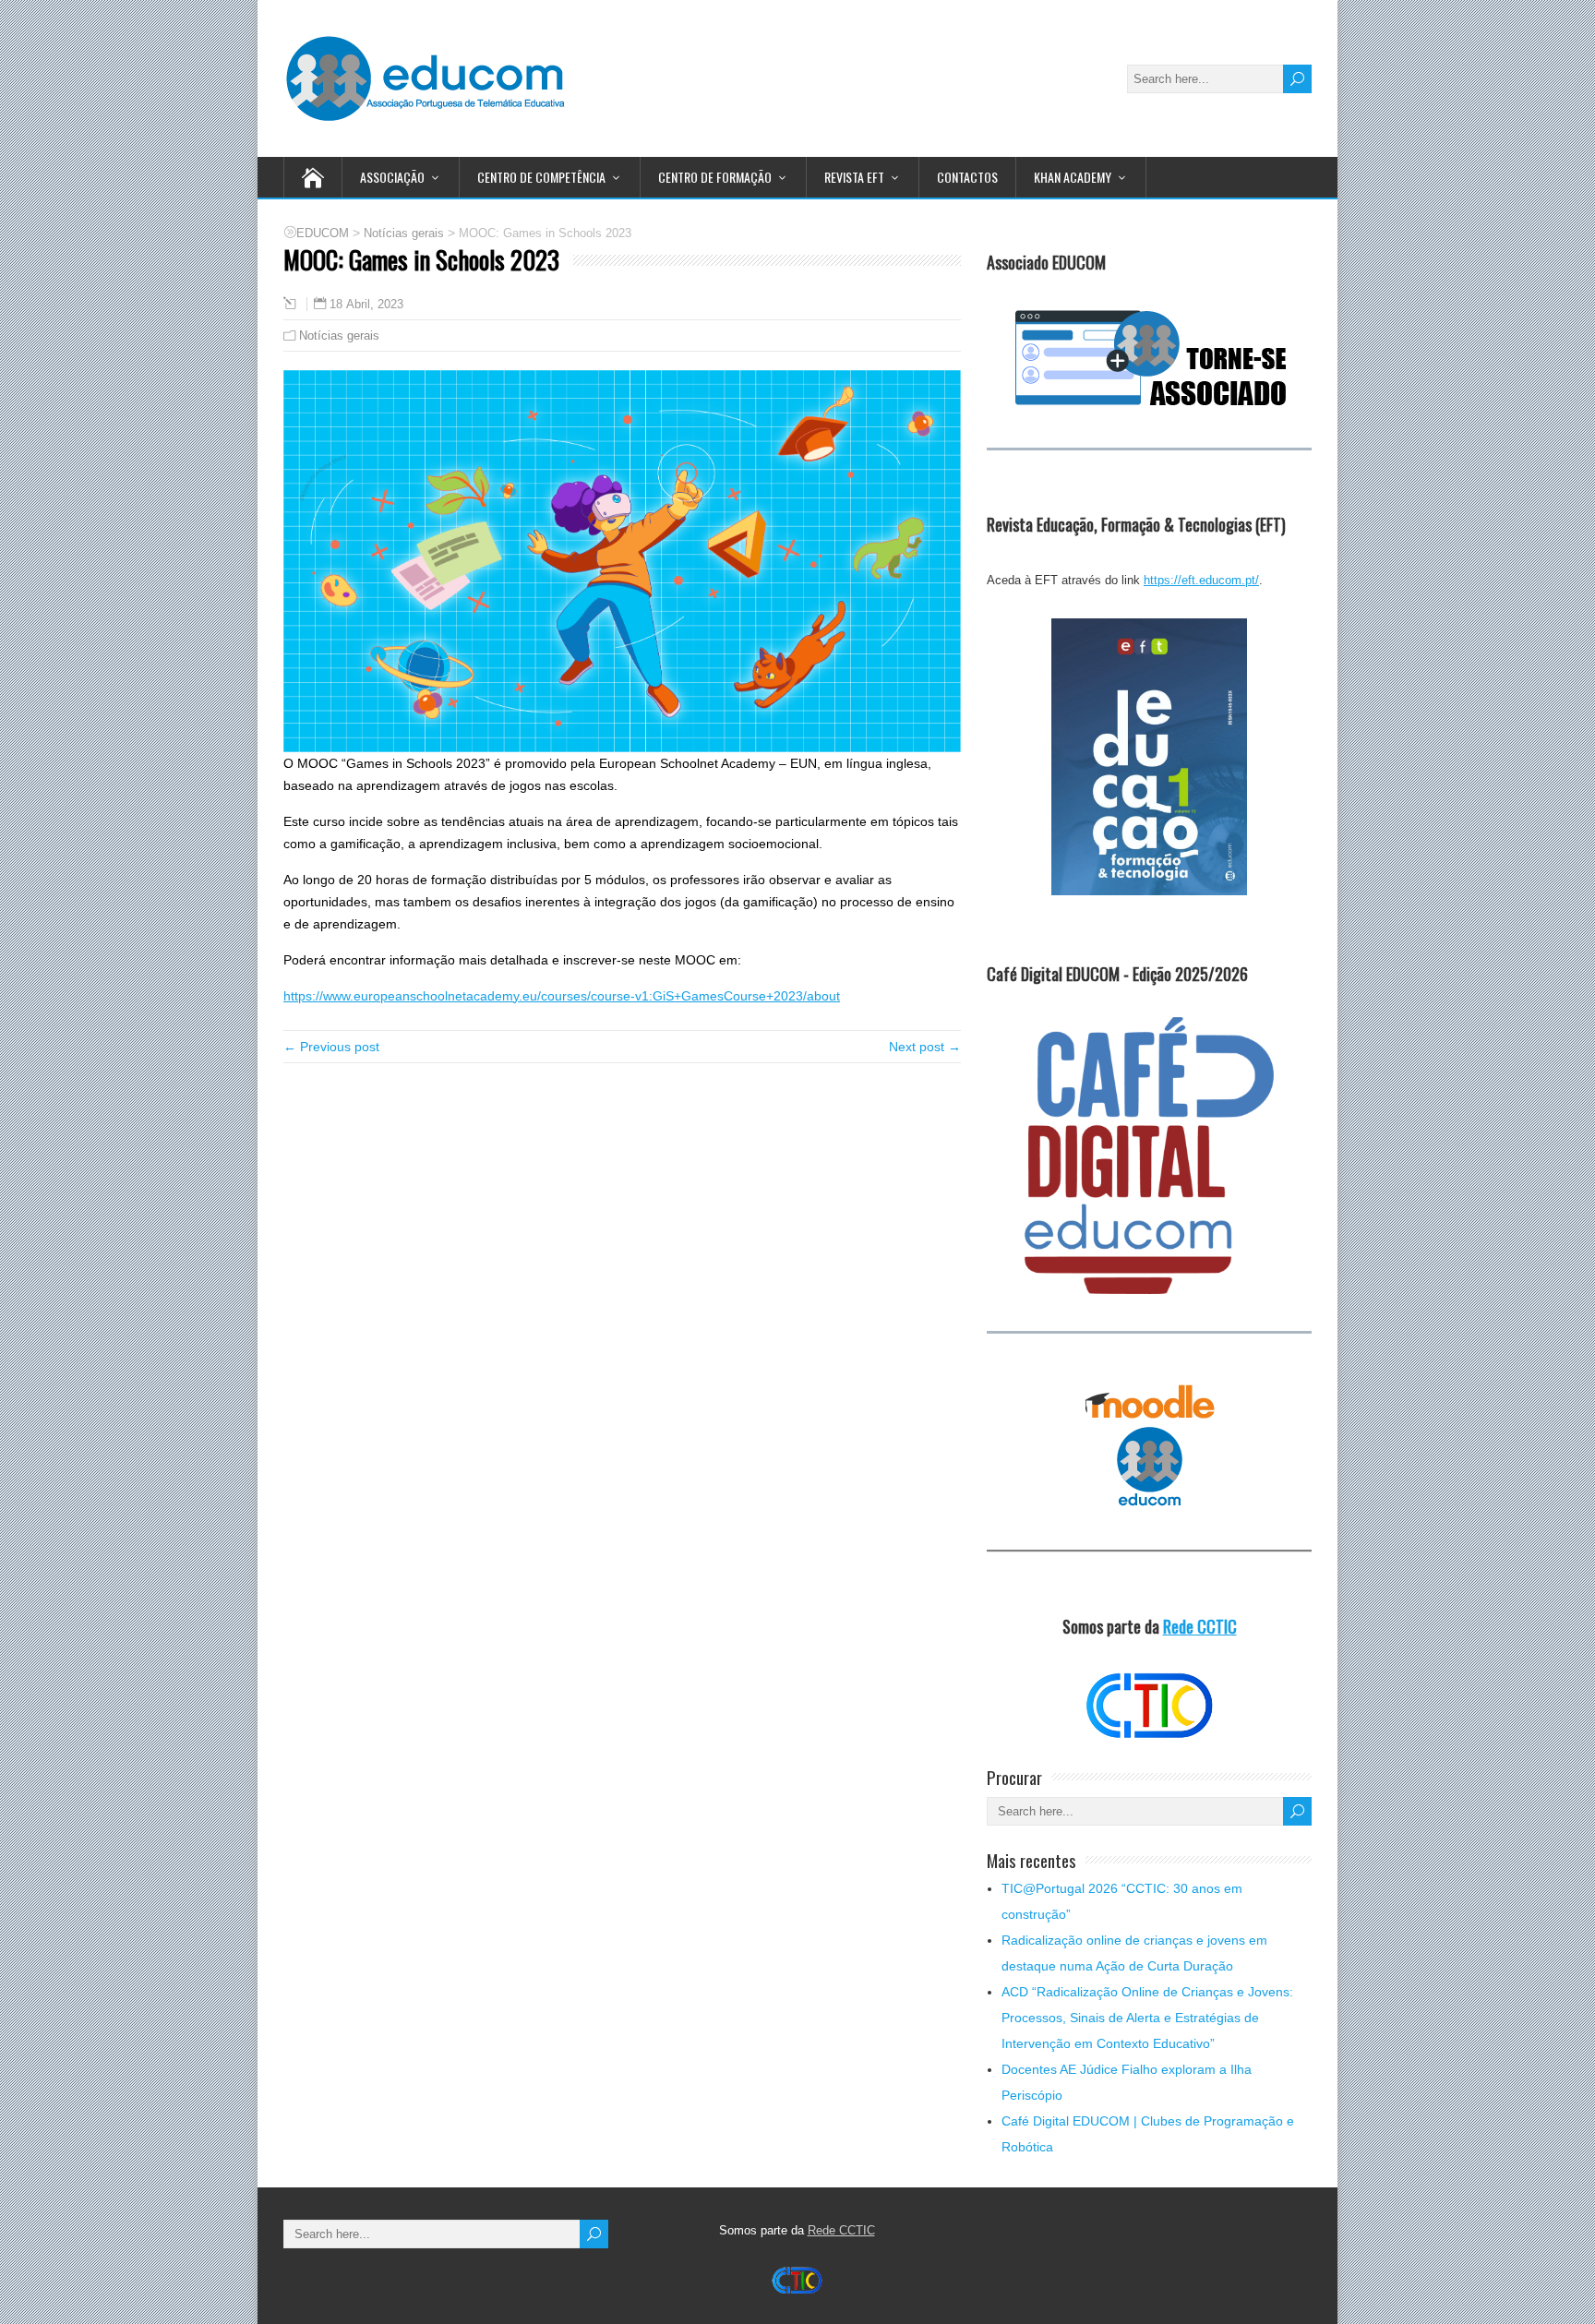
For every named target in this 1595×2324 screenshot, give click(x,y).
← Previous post (331, 1047)
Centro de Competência (541, 177)
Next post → (925, 1047)
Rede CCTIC (1200, 1626)
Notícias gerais (339, 335)
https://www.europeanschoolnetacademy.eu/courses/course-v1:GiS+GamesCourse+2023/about (562, 996)
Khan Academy (1073, 177)
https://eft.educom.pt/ (1201, 580)
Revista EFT (854, 177)
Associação (392, 177)
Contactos (967, 177)
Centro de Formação (715, 177)
